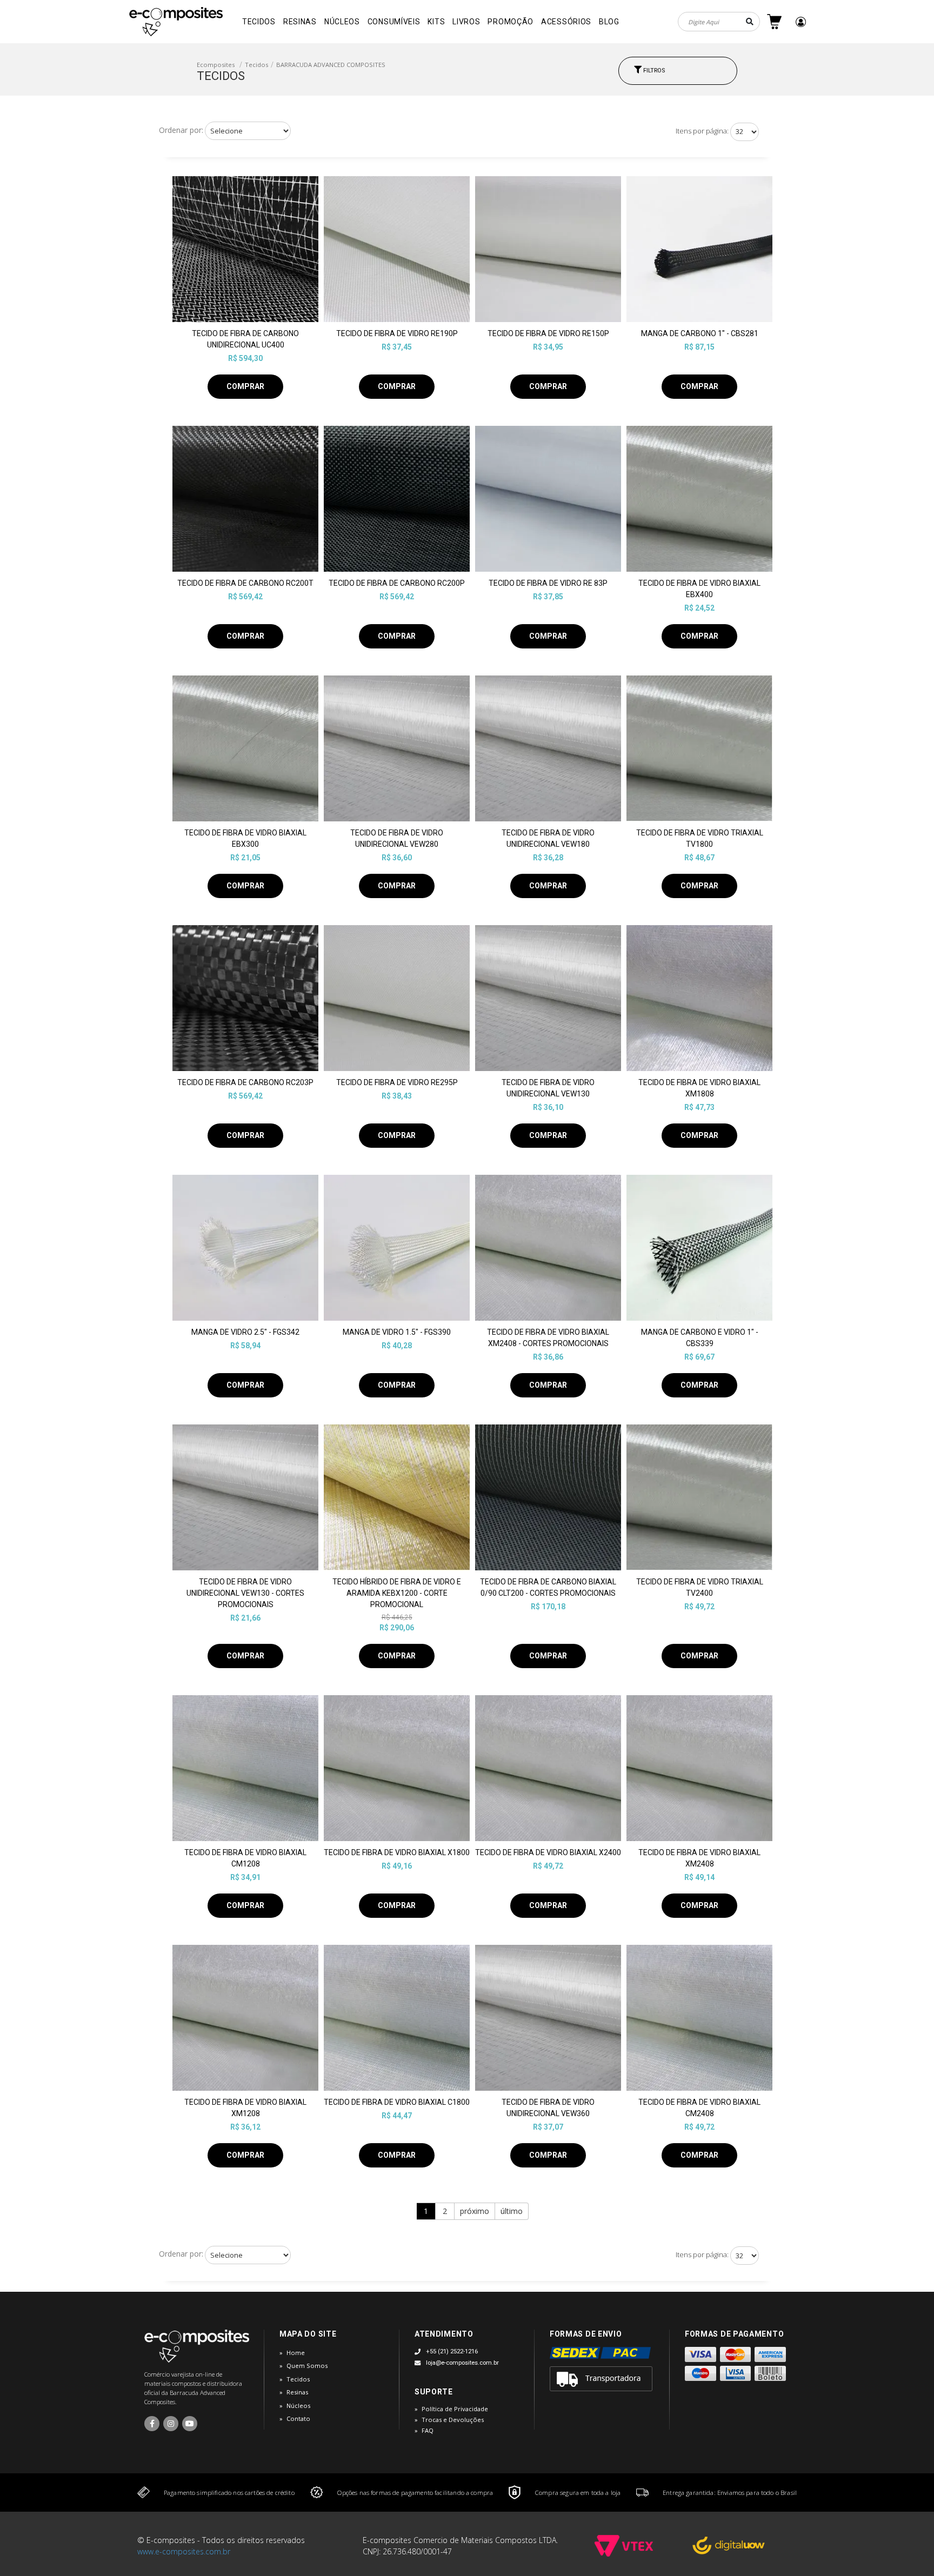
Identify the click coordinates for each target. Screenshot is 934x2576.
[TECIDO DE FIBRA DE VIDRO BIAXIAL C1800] (397, 2018)
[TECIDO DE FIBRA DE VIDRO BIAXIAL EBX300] (245, 748)
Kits (436, 22)
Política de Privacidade (455, 2409)
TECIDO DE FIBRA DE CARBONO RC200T (245, 583)
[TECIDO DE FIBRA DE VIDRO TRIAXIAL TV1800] (699, 748)
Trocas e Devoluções (453, 2420)
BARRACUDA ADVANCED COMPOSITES (331, 65)
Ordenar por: (181, 130)
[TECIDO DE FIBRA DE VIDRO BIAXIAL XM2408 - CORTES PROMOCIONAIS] (548, 1248)
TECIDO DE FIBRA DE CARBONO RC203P (245, 1082)
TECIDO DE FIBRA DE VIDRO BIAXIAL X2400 (548, 1852)
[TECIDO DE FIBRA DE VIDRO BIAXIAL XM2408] (699, 1768)
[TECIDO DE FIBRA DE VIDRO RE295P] (397, 998)
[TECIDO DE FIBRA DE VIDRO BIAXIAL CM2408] (699, 2018)
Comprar (245, 386)
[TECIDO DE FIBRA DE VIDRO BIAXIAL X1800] (397, 1768)
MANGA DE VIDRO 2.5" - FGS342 (245, 1332)
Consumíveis (394, 22)
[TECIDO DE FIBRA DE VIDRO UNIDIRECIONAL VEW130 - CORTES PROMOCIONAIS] (245, 1497)
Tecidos (259, 22)
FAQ (428, 2430)
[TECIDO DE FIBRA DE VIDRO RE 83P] (548, 499)
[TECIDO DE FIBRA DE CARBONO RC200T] (245, 499)
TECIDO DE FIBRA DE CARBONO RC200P (397, 583)
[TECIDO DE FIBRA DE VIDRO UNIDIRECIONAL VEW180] (548, 748)
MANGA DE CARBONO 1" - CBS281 (700, 333)
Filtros (653, 71)
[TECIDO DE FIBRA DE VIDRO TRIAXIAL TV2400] (699, 1497)
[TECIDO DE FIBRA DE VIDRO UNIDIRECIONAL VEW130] (548, 998)
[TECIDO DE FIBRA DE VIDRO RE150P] (548, 249)
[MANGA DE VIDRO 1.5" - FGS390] (397, 1248)
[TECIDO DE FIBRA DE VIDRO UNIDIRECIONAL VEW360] (548, 2018)
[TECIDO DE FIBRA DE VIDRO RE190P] (397, 249)
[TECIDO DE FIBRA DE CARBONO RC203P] (245, 998)
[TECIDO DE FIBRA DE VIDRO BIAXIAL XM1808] (699, 998)
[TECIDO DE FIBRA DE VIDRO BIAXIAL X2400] (548, 1768)
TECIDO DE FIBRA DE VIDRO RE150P (548, 333)
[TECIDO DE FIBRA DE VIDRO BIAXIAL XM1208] (245, 2018)
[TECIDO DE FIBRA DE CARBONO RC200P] (397, 499)
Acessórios (566, 22)
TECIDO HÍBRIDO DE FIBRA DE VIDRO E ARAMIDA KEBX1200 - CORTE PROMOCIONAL (397, 1593)
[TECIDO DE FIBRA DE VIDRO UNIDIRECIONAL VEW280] (397, 748)
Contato (298, 2418)
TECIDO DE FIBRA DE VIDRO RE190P (397, 333)
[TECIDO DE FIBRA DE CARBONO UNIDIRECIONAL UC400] (245, 249)
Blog (609, 22)
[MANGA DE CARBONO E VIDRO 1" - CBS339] (699, 1248)
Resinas (300, 22)
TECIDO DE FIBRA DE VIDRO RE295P (397, 1082)
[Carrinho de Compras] (774, 22)
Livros (466, 22)
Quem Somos (307, 2366)
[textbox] (719, 22)
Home (296, 2353)
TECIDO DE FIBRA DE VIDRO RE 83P (548, 583)
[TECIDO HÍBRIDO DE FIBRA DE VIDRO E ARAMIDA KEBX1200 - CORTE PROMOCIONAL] (397, 1497)
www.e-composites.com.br (184, 2551)
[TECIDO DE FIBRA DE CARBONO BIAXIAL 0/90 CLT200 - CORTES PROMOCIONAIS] (548, 1497)
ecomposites (216, 65)
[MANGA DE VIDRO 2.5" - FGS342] (245, 1248)
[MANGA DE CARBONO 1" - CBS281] (699, 249)
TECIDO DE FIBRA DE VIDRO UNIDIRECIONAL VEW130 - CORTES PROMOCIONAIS (245, 1593)
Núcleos (342, 22)
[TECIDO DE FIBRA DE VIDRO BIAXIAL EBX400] (699, 499)
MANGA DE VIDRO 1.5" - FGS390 (397, 1332)
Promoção (511, 22)
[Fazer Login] (801, 22)
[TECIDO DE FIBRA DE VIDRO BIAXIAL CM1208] (245, 1768)
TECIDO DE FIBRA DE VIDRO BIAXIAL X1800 (397, 1852)
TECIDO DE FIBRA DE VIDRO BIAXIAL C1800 (397, 2102)
